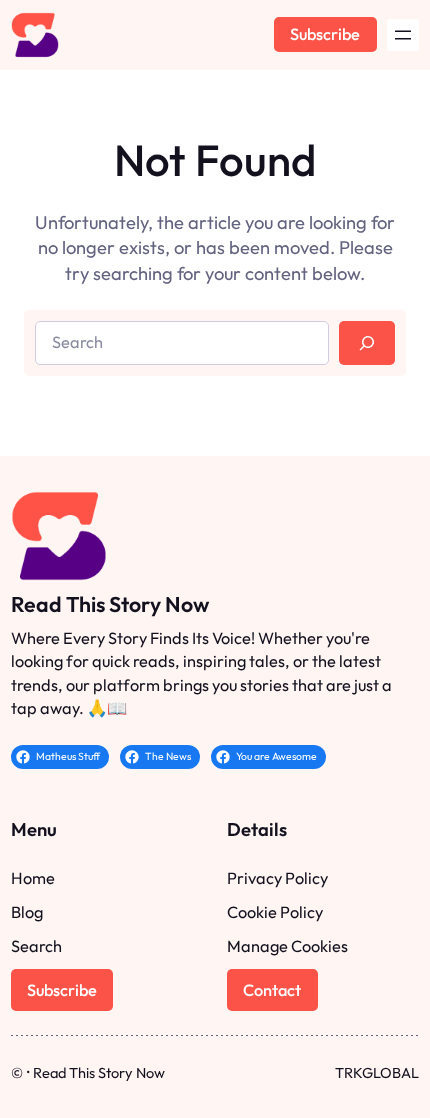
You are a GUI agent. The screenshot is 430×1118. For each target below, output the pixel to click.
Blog (27, 912)
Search (36, 946)
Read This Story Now (110, 604)
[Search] (367, 343)
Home (33, 878)
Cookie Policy (275, 912)
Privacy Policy (277, 878)
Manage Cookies (287, 946)
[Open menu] (403, 35)
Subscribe (325, 34)
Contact (272, 990)
